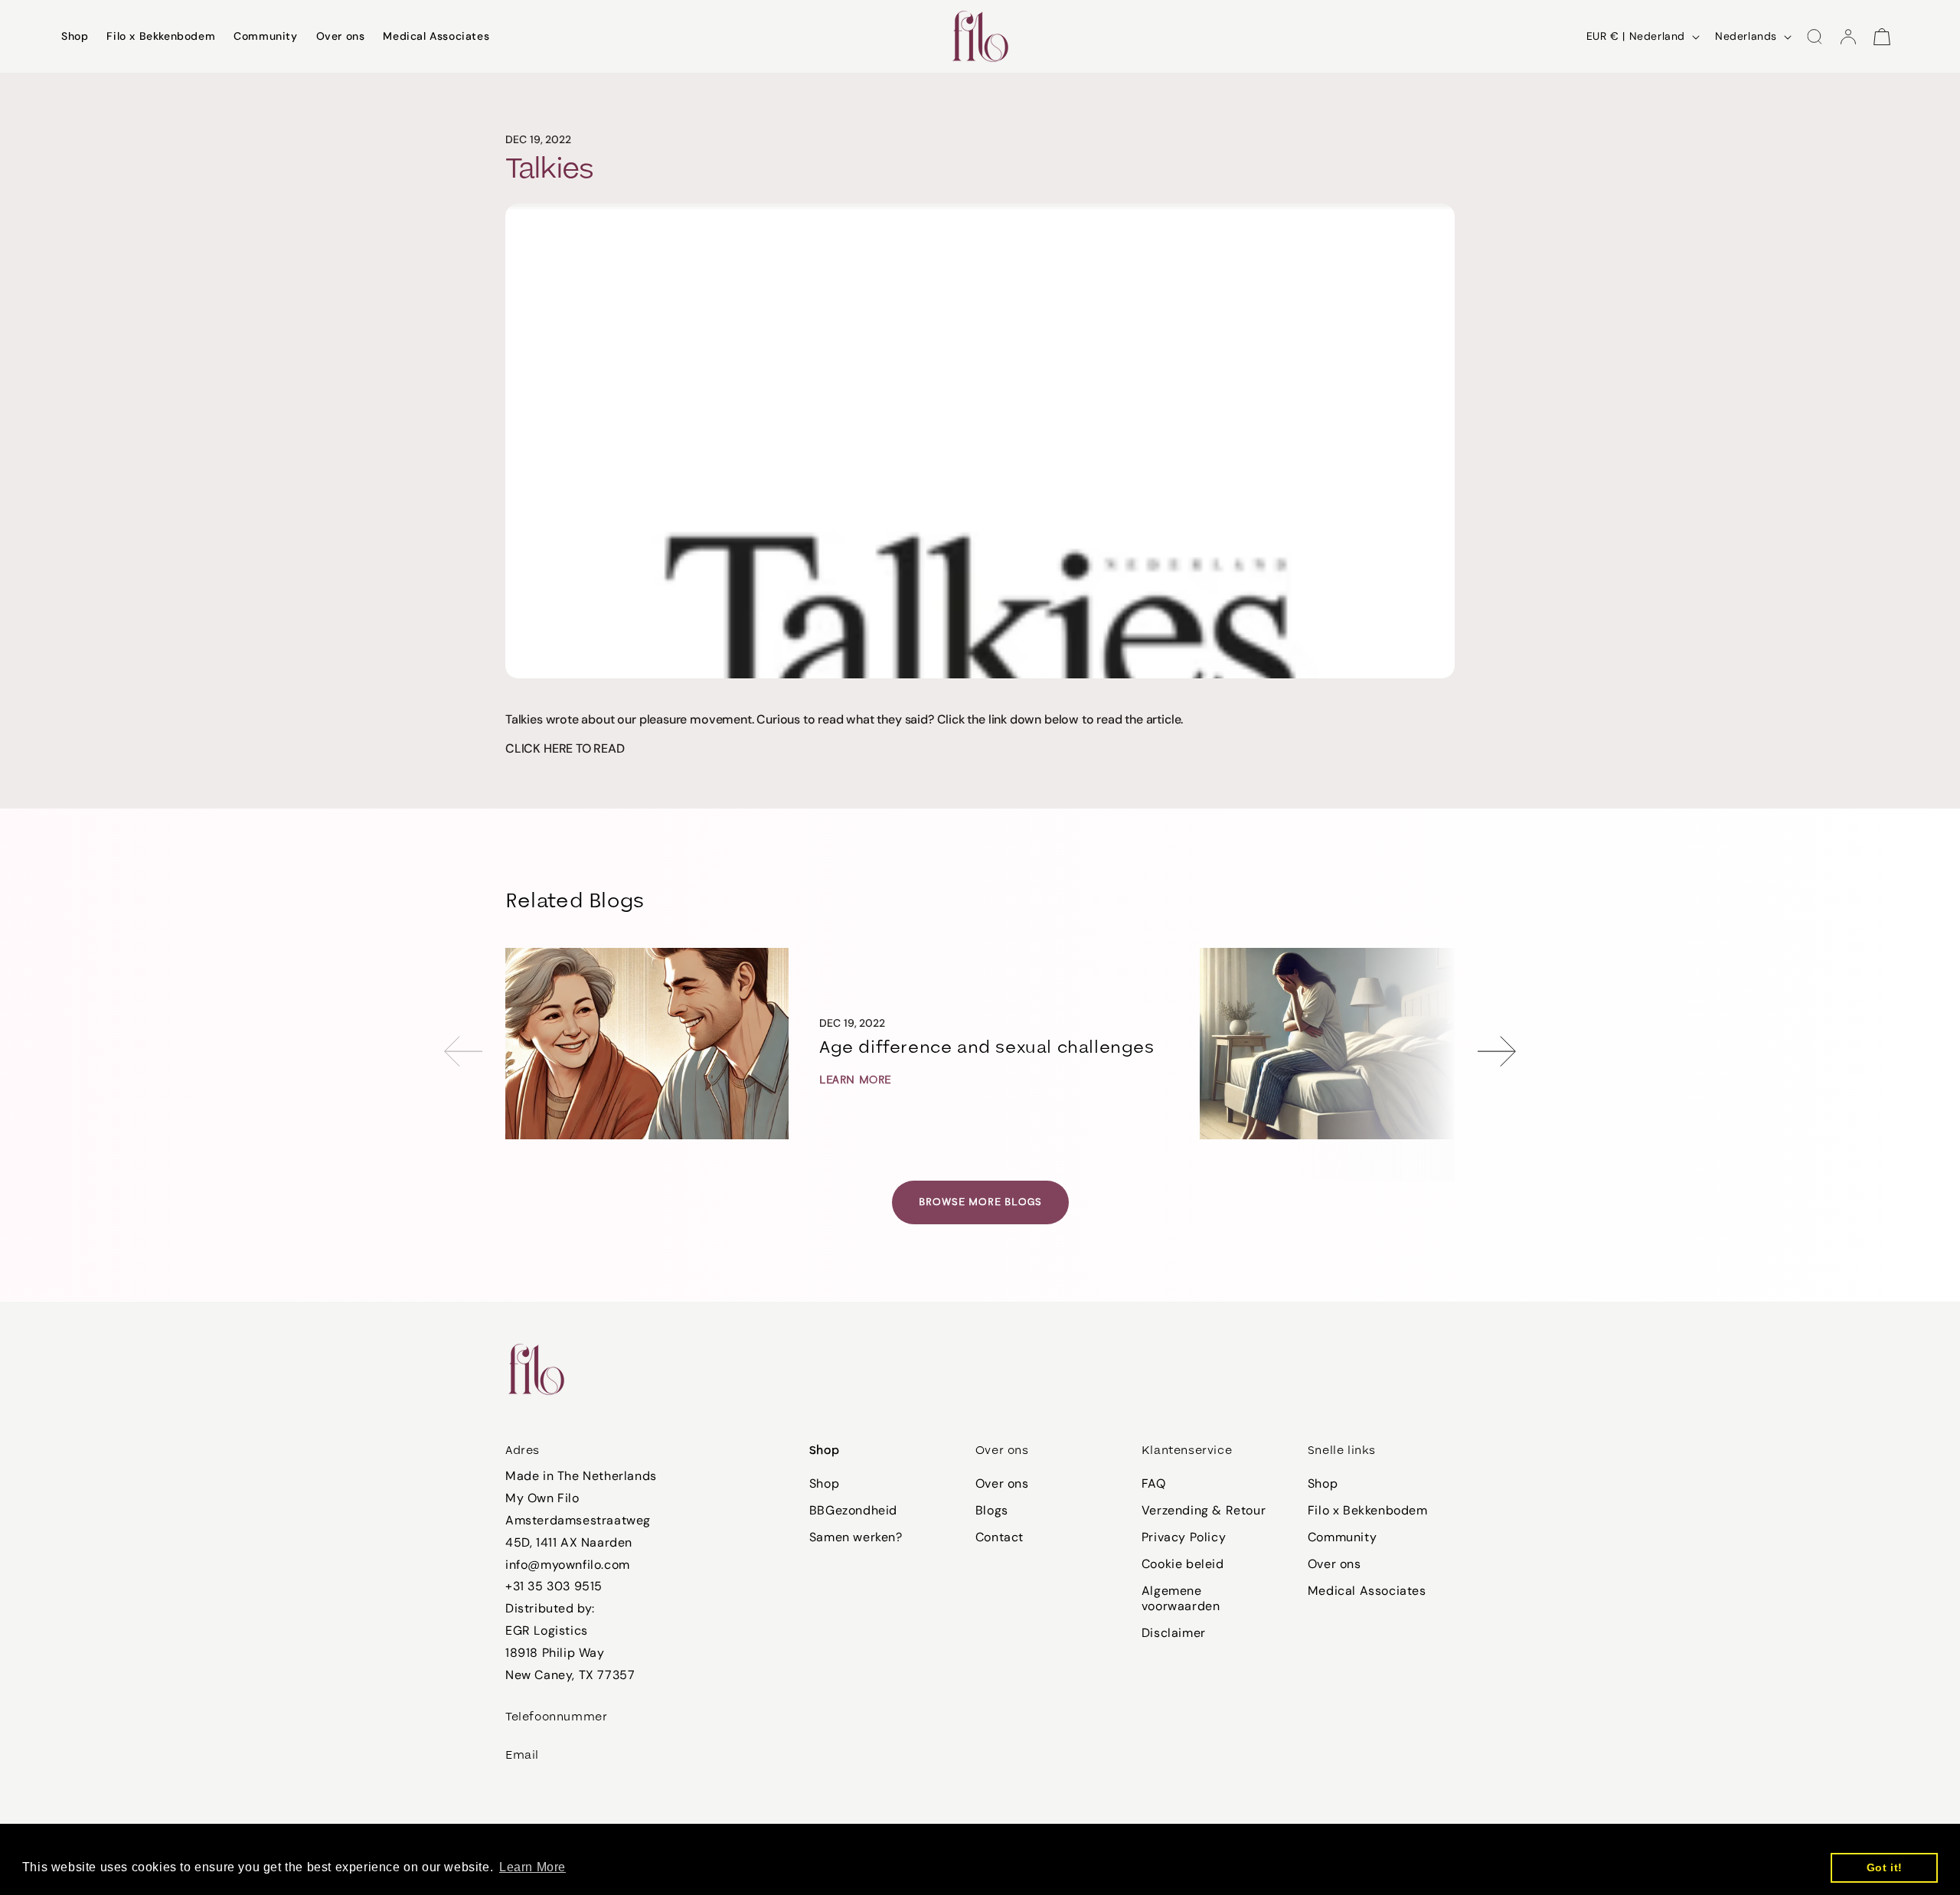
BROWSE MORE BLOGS (980, 1202)
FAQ (1154, 1484)
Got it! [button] (1885, 1867)
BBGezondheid (853, 1510)
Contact (1000, 1537)
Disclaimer (1174, 1633)
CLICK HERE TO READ (565, 748)
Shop (824, 1484)
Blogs (992, 1510)
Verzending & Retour (1204, 1510)
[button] (1815, 37)
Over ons (1002, 1484)
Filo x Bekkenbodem (1368, 1510)
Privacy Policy (1184, 1537)
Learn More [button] (532, 1867)
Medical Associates (1367, 1591)
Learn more (855, 1080)
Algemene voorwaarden (1181, 1598)
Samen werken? (856, 1537)
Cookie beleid (1183, 1564)
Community (1342, 1537)
